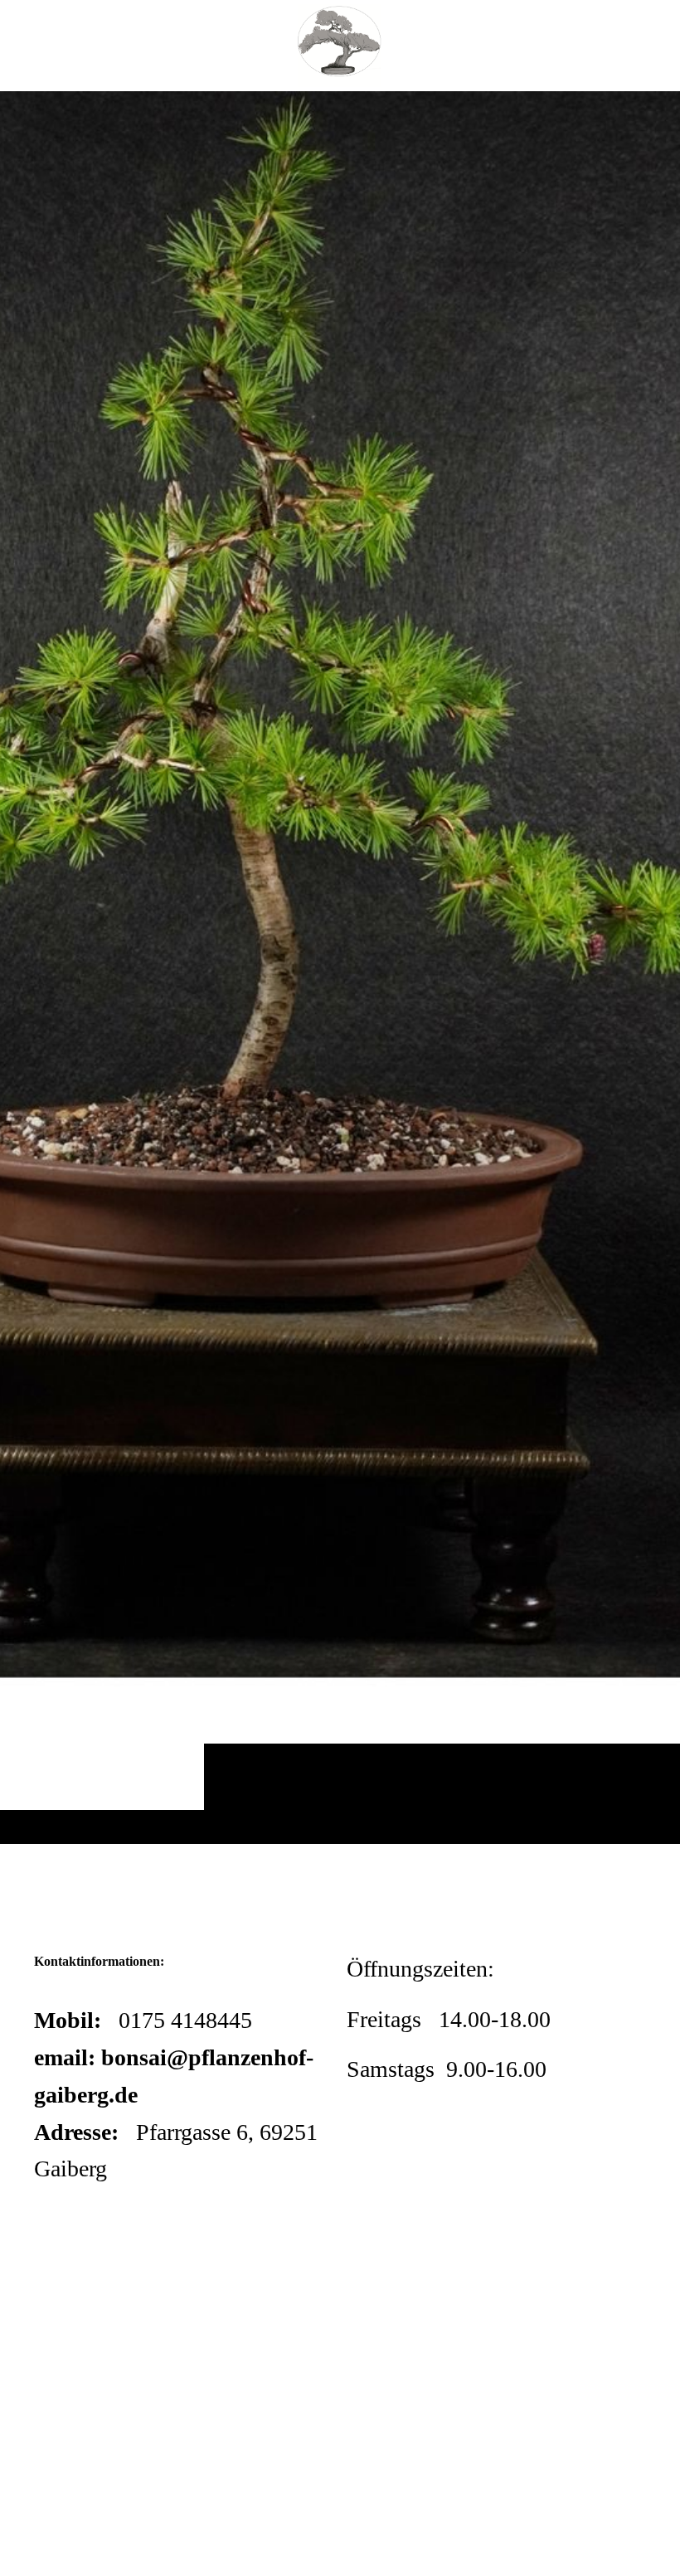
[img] (340, 967)
